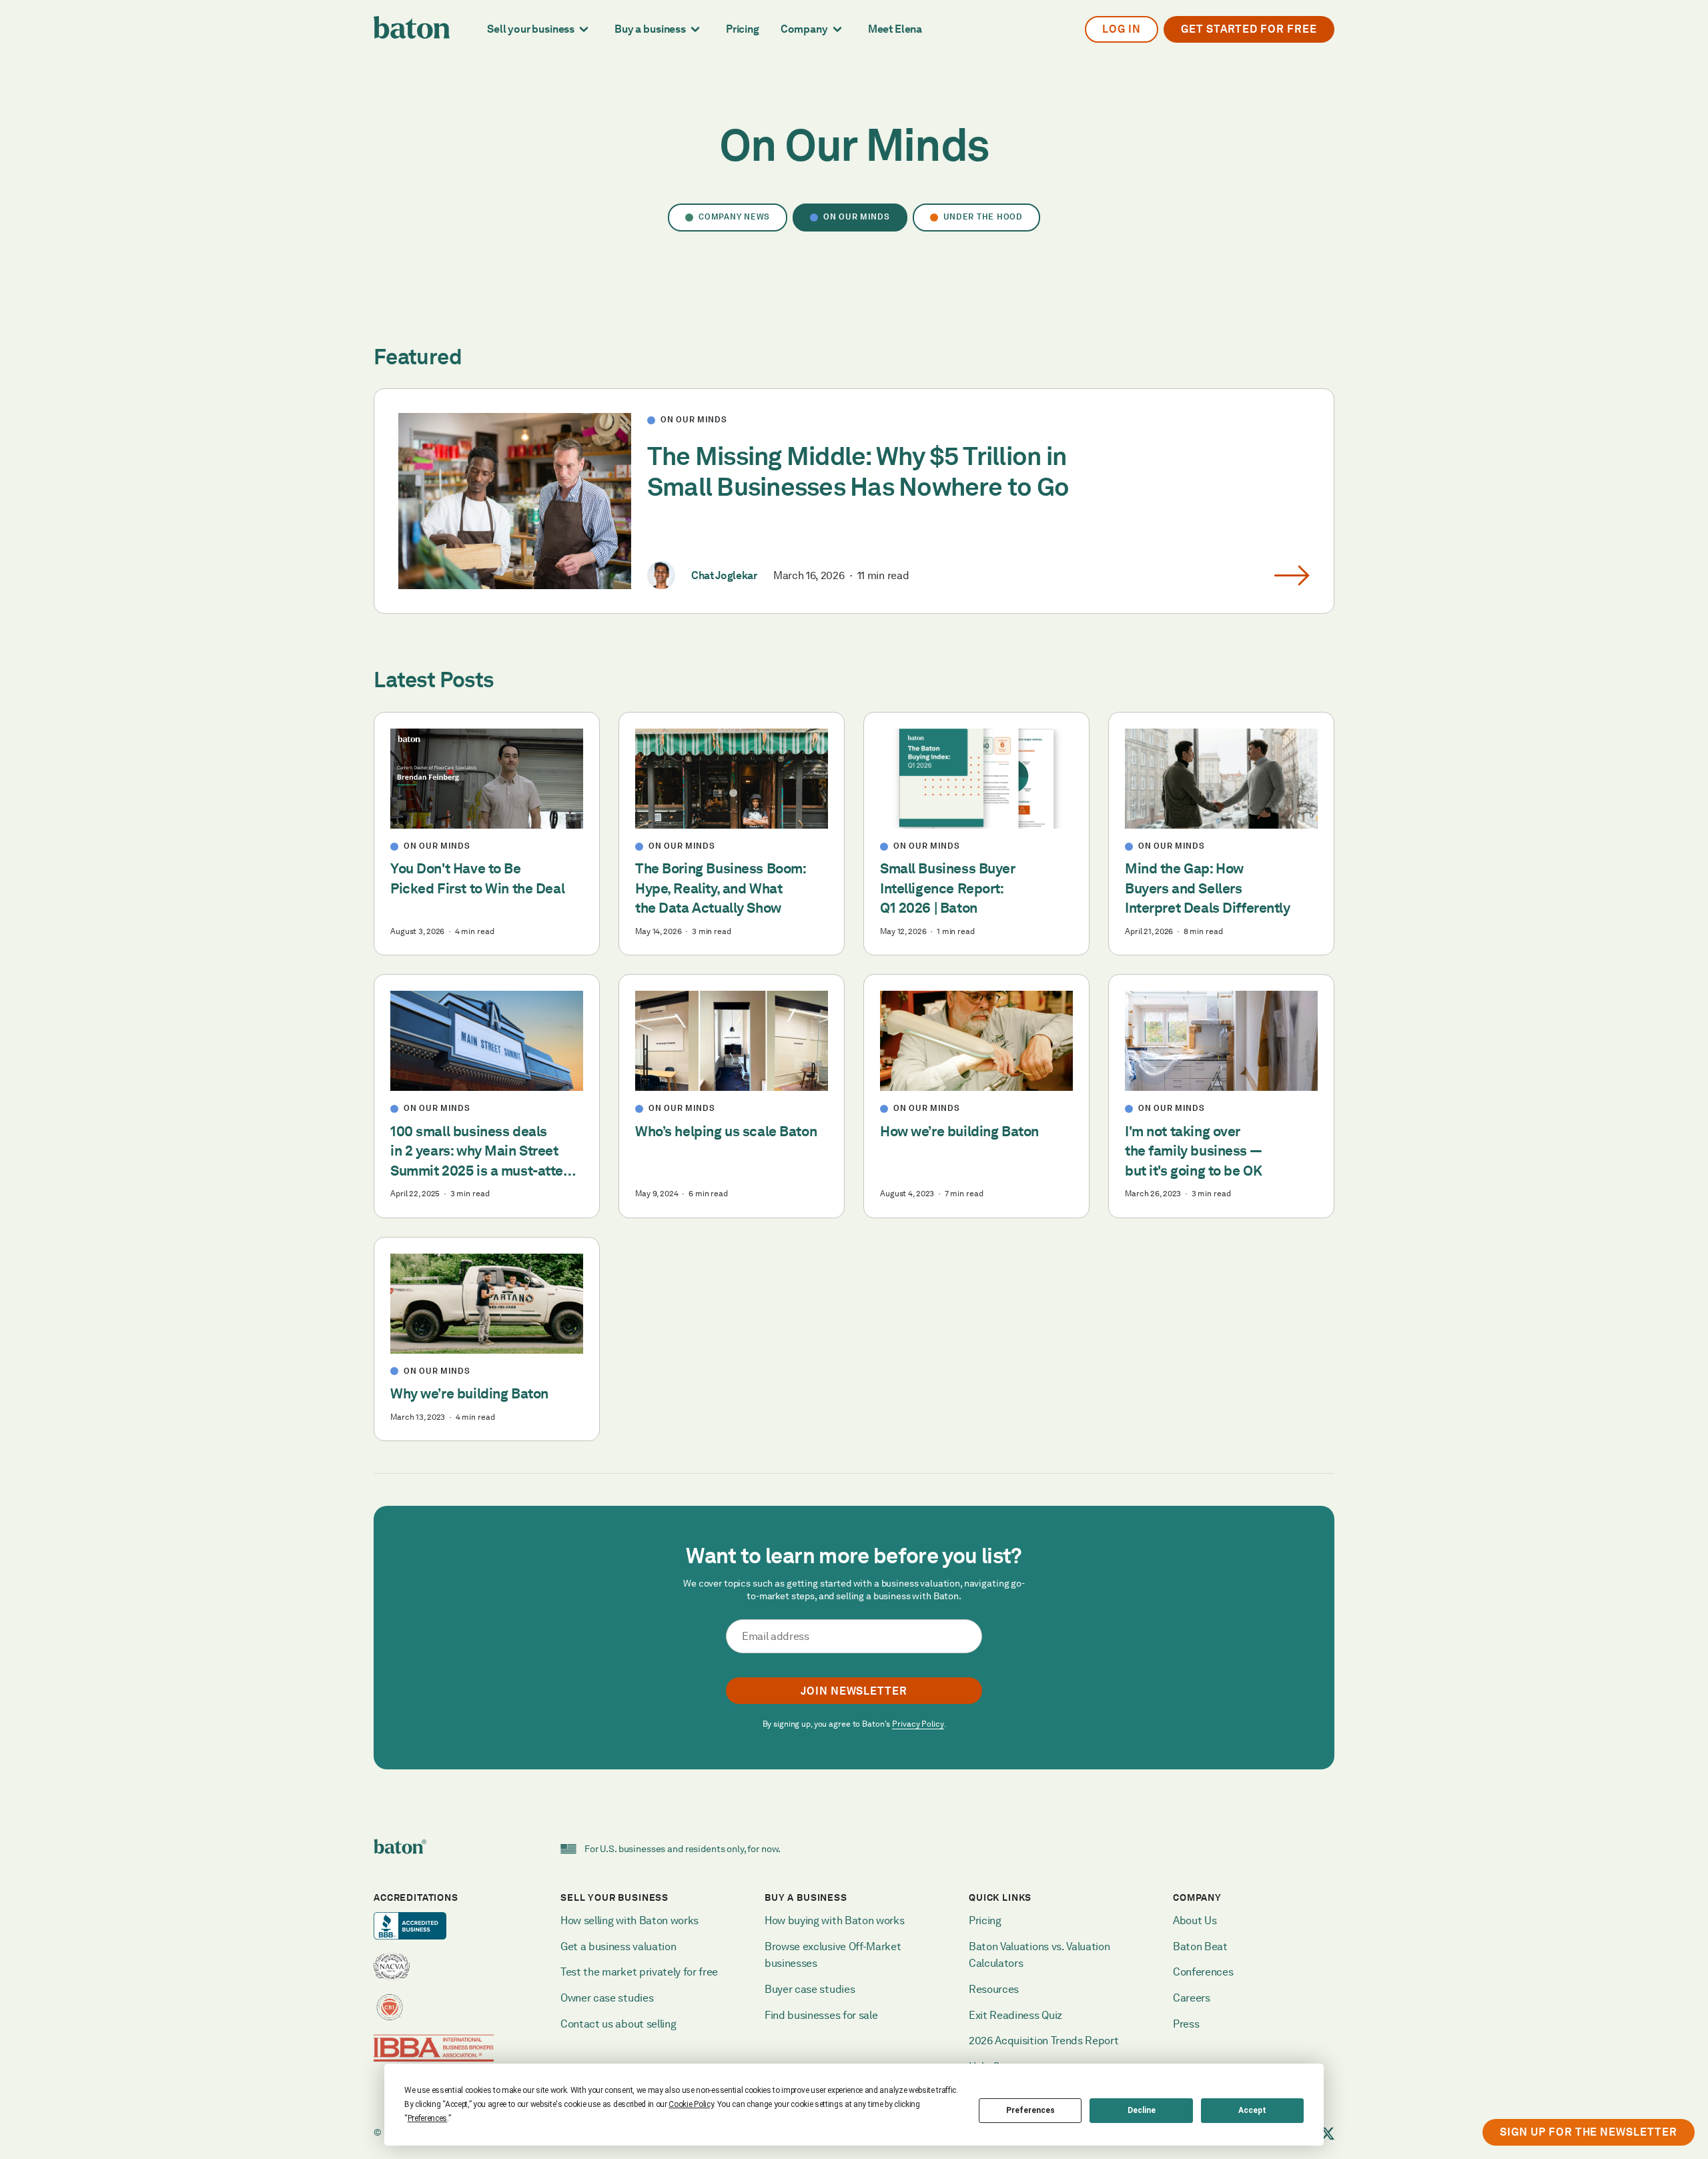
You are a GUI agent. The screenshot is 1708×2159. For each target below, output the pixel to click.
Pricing (743, 29)
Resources (994, 1989)
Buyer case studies (810, 1989)
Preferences (1030, 2110)
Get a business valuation (618, 1947)
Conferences (1203, 1972)
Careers (1192, 1998)
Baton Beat (1200, 1947)
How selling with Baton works (629, 1920)
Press (1186, 2024)
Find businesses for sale (821, 2015)
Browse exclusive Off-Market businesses (834, 1955)
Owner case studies (607, 1998)
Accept (1252, 2110)
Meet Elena (895, 29)
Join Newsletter (854, 1691)
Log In (1122, 29)
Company (804, 29)
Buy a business (650, 29)
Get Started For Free (1249, 29)
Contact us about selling (619, 2024)
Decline (1142, 2110)
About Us (1195, 1920)
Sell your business (531, 29)
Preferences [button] (427, 2118)
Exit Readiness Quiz (1015, 2015)
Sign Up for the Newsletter (1589, 2132)
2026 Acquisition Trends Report (1043, 2041)
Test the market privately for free (639, 1972)
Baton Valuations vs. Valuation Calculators (1040, 1955)
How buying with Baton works (834, 1920)
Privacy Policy (918, 1724)
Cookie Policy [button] (691, 2104)
